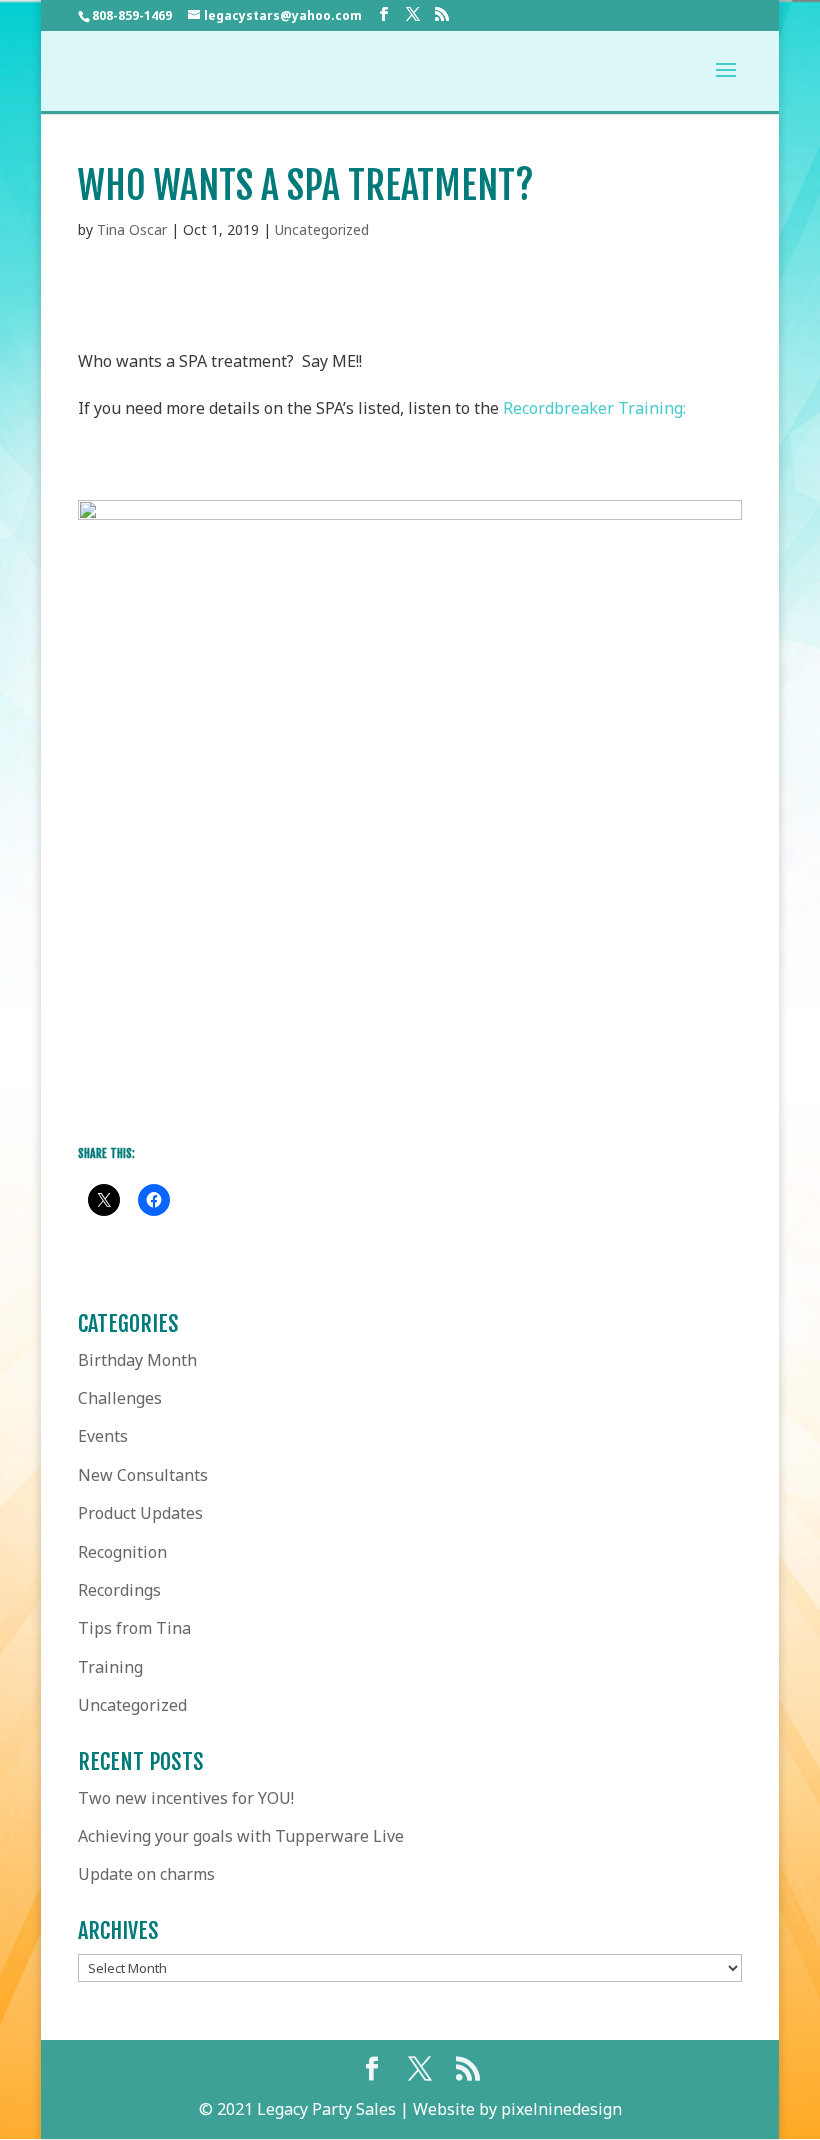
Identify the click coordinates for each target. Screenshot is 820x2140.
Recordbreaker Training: (594, 408)
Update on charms (146, 1874)
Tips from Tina (134, 1628)
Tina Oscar (132, 229)
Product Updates (140, 1513)
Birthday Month (137, 1360)
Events (103, 1436)
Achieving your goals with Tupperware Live (241, 1836)
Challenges (120, 1398)
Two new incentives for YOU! (186, 1798)
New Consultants (143, 1475)
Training (110, 1667)
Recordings (119, 1590)
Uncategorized (322, 229)
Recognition (122, 1552)
